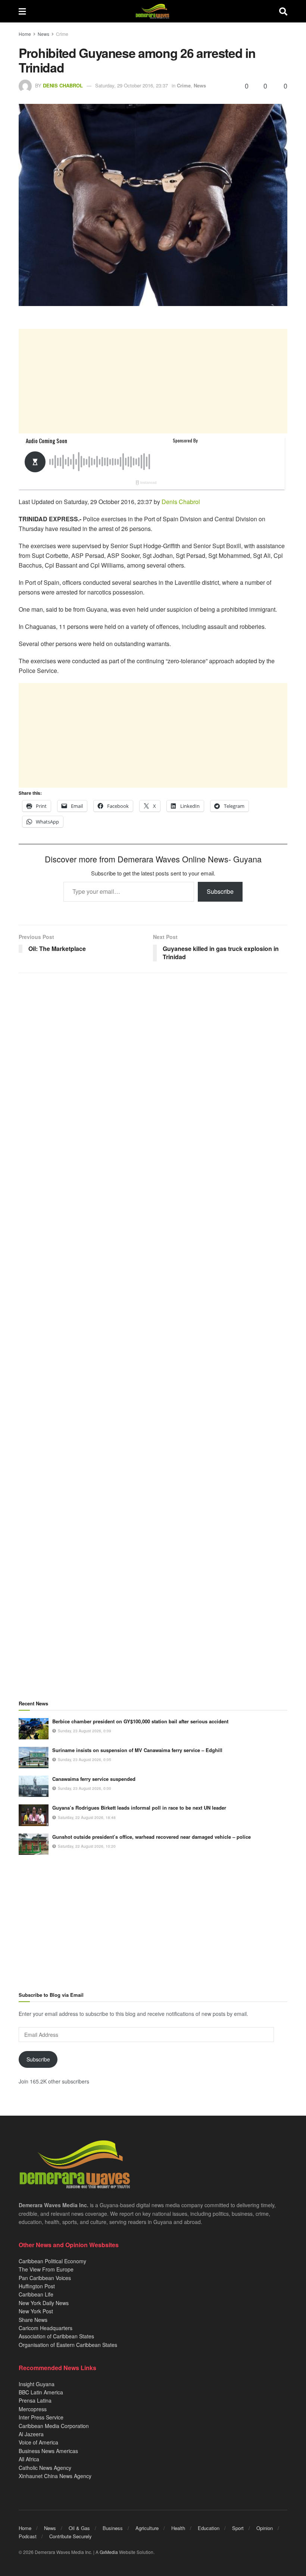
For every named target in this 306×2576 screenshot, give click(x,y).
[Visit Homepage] (152, 11)
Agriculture (147, 2528)
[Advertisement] (153, 381)
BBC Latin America (41, 2392)
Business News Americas (48, 2451)
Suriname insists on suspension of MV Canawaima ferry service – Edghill (137, 1750)
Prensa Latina (35, 2400)
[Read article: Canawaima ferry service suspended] (34, 1786)
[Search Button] (283, 11)
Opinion (265, 2528)
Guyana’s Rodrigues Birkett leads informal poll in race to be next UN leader (139, 1808)
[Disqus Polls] (153, 1078)
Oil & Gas (79, 2528)
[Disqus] (153, 1273)
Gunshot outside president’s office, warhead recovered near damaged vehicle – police (152, 1837)
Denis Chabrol (63, 85)
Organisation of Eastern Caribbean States (68, 2345)
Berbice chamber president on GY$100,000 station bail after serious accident (140, 1721)
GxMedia (109, 2552)
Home (25, 34)
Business (113, 2528)
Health (178, 2528)
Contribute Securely (71, 2536)
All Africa (29, 2459)
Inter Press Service (41, 2417)
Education (209, 2528)
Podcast (28, 2536)
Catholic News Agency (45, 2468)
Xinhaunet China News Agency (55, 2476)
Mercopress (33, 2409)
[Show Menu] (22, 11)
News (43, 34)
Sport (238, 2528)
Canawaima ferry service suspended (94, 1779)
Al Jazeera (31, 2434)
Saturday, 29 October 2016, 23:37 (132, 85)
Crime (62, 34)
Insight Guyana (37, 2384)
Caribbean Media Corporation (54, 2426)
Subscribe (220, 891)
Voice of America (38, 2442)
